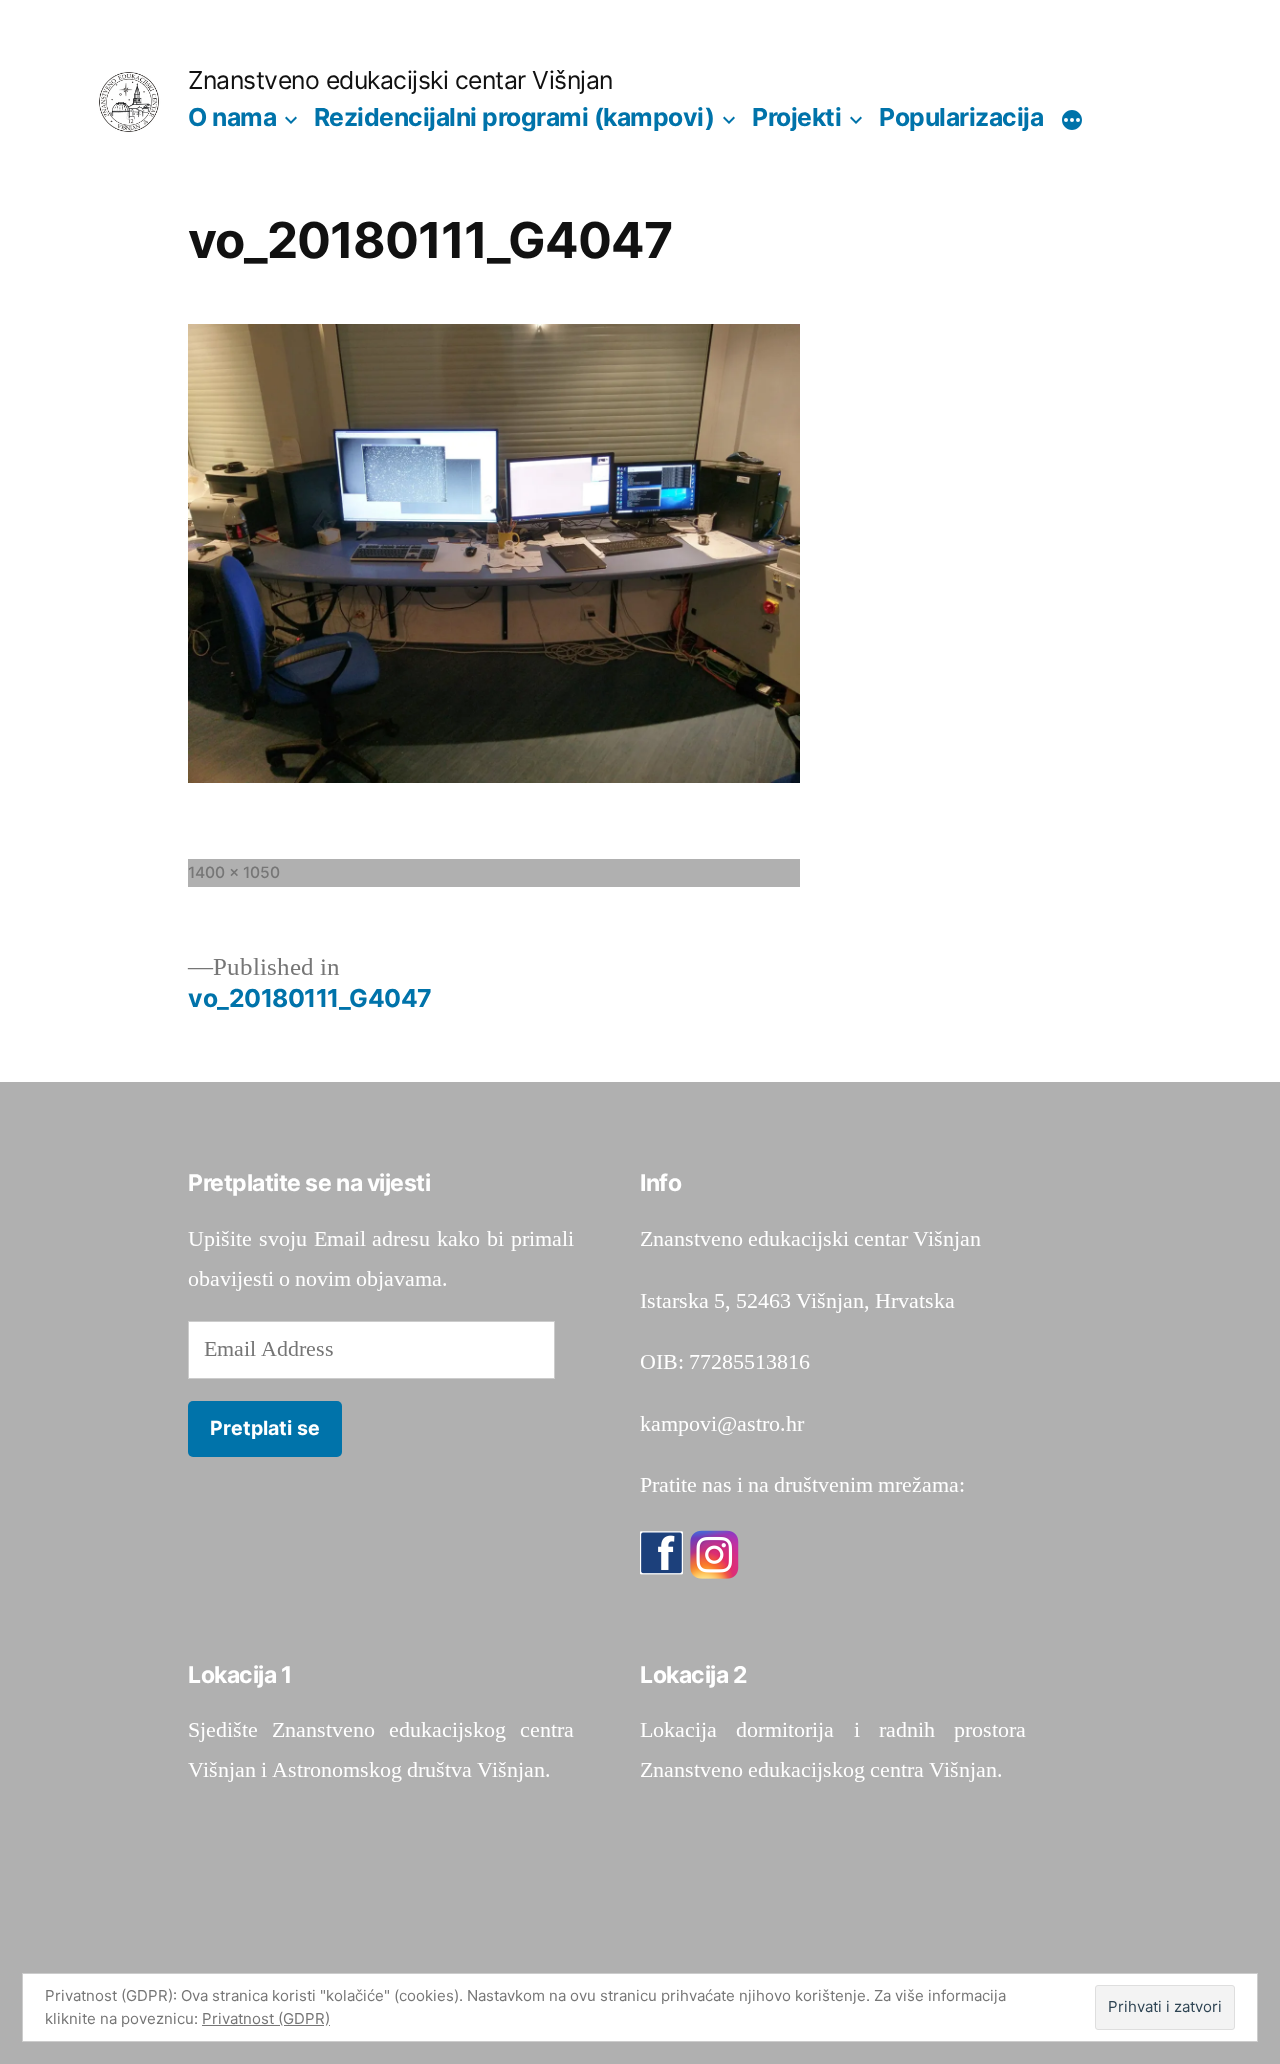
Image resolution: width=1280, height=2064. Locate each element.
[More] (1072, 121)
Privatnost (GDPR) (266, 2018)
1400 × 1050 (234, 872)
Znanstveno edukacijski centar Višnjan (400, 80)
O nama (232, 117)
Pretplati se (265, 1428)
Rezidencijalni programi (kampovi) (514, 117)
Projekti (796, 117)
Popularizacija (961, 117)
